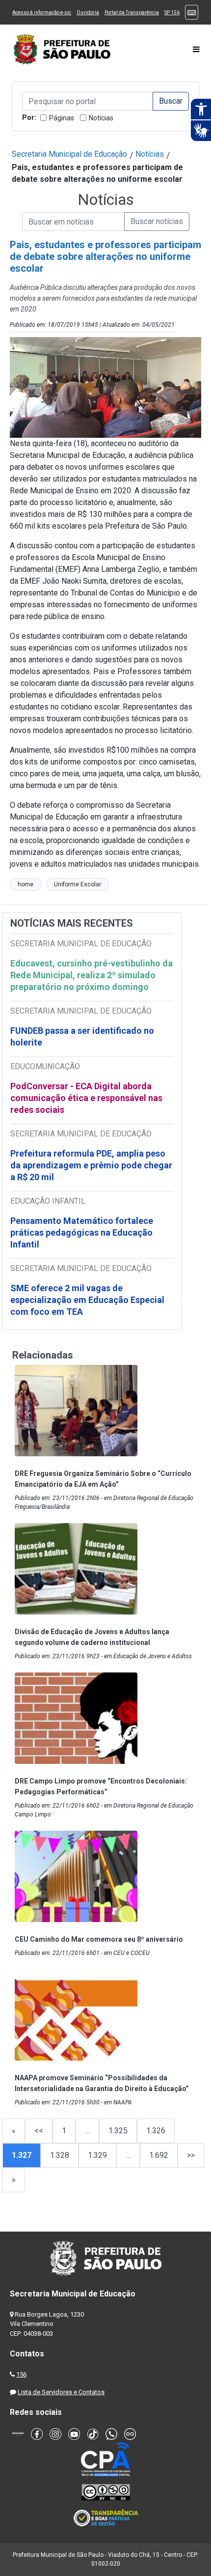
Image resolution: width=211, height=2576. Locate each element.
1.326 (156, 2131)
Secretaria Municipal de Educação (69, 154)
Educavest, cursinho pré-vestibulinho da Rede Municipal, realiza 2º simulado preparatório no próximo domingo (92, 975)
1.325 (118, 2131)
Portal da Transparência (132, 13)
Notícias (101, 118)
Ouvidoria (88, 13)
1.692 (159, 2155)
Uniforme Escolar (78, 884)
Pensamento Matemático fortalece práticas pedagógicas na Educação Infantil (82, 1232)
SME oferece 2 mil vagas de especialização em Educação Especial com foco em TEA (87, 1300)
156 (21, 2374)
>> (191, 2155)
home (26, 884)
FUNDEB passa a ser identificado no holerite (82, 1036)
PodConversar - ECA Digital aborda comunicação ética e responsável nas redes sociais (86, 1098)
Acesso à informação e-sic (42, 13)
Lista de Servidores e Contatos (61, 2392)
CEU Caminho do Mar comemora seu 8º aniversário (99, 1939)
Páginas (62, 118)
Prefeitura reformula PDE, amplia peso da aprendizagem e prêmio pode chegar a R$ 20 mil (91, 1165)
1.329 (97, 2155)
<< (39, 2131)
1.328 (60, 2155)
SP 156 (172, 13)
